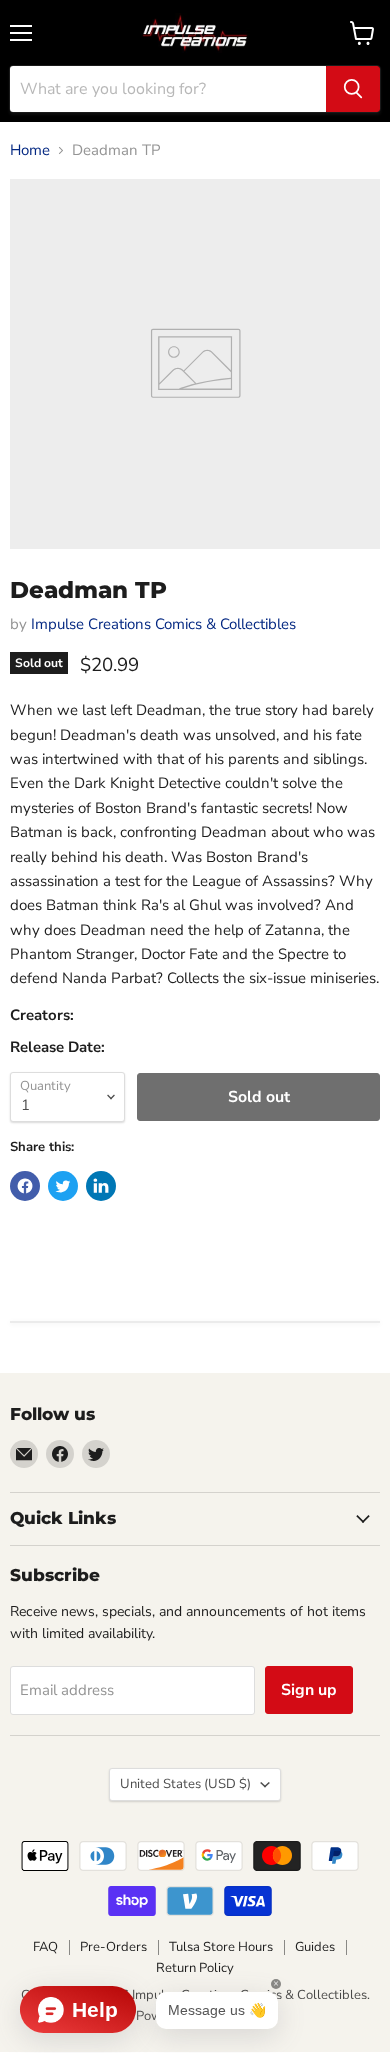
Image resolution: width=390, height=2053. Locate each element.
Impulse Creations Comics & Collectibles (163, 624)
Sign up (309, 1690)
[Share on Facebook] (25, 1186)
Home (30, 150)
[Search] (353, 89)
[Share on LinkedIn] (101, 1186)
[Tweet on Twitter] (63, 1186)
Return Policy (195, 1968)
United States (185, 1784)
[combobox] (168, 89)
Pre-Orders (113, 1947)
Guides (315, 1947)
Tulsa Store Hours (221, 1947)
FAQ (45, 1947)
